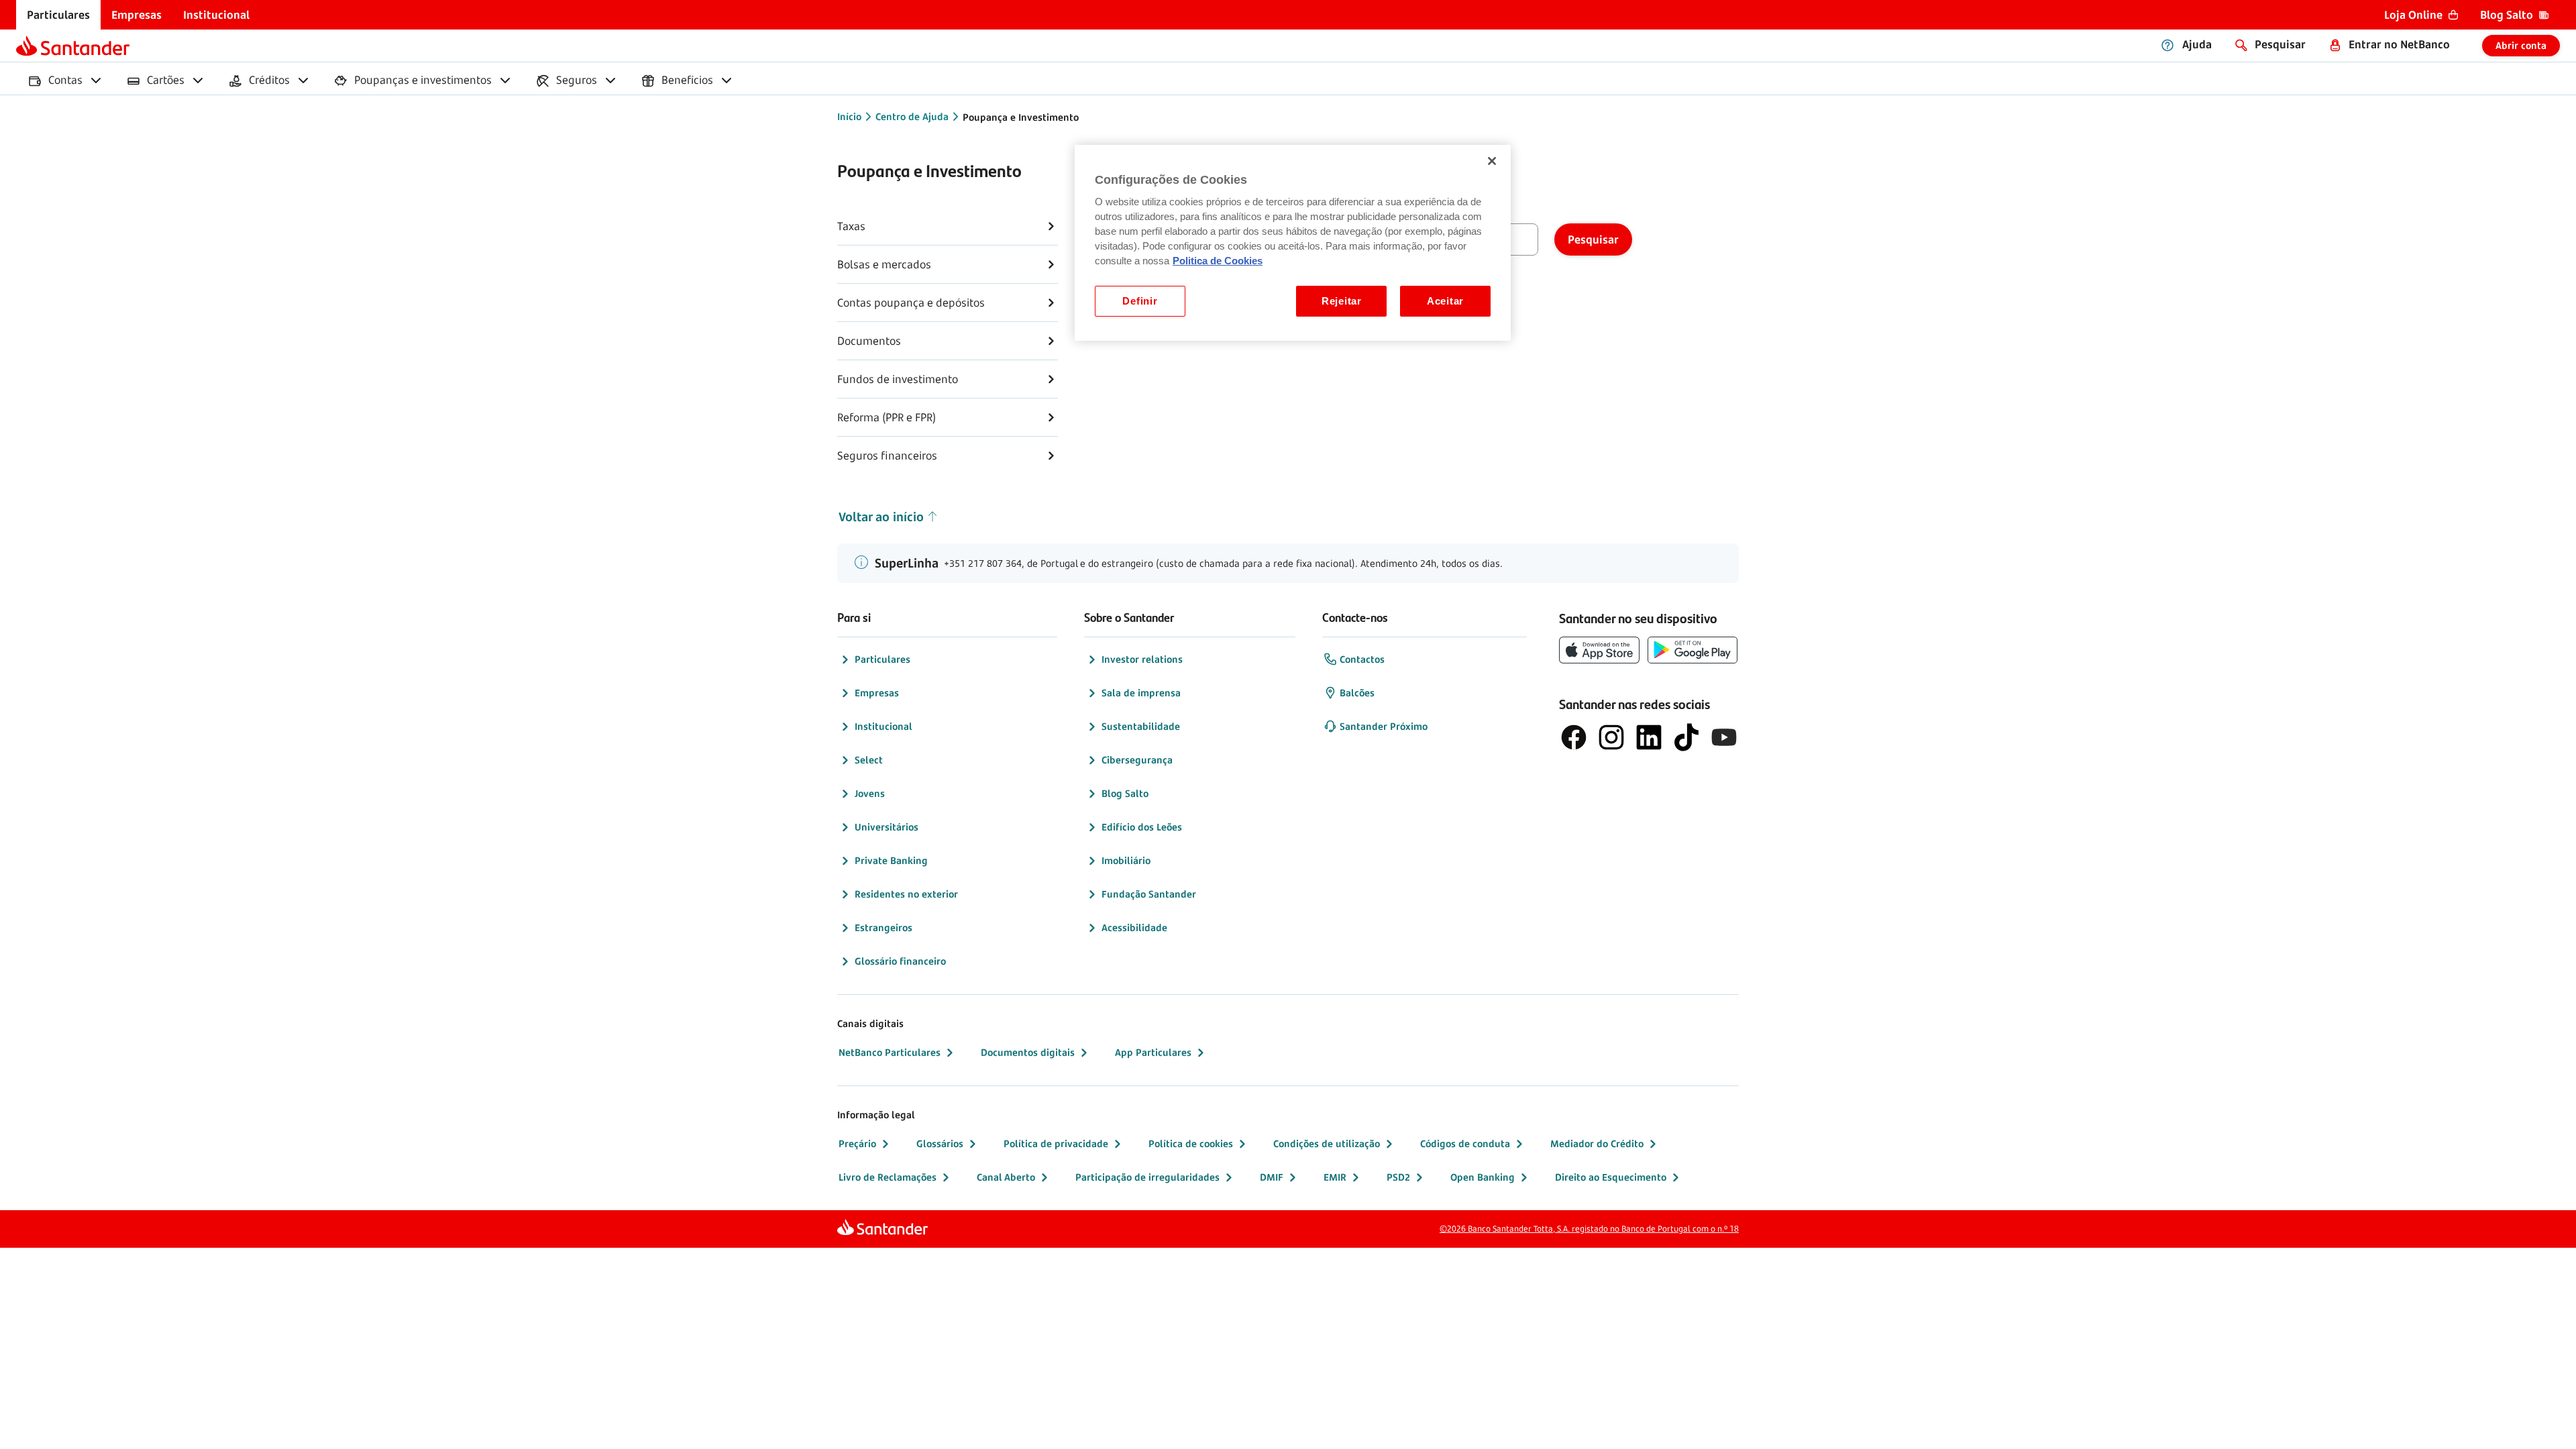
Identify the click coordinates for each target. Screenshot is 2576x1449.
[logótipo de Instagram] (1611, 737)
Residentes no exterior (906, 894)
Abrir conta (2521, 45)
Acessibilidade (1134, 927)
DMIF (1272, 1177)
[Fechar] (1492, 161)
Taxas (851, 226)
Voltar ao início (881, 517)
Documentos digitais (1028, 1052)
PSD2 (1398, 1177)
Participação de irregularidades (1147, 1177)
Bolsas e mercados (884, 264)
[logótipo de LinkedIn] (1649, 737)
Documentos (869, 341)
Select (869, 760)
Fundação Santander (1149, 894)
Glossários (940, 1143)
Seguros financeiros (887, 455)
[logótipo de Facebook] (1574, 737)
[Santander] (73, 46)
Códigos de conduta (1465, 1143)
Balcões (1357, 693)
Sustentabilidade (1141, 726)
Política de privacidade (1056, 1143)
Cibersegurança (1137, 760)
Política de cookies (1191, 1143)
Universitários (887, 827)
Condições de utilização (1327, 1143)
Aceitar (1445, 301)
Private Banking (891, 860)
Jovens (870, 793)
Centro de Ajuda (912, 116)
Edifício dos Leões (1142, 827)
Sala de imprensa (1141, 693)
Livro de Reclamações (888, 1177)
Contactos (1362, 659)
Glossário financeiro (900, 961)
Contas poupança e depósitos (911, 303)
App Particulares (1153, 1052)
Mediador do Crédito (1597, 1143)
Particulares (882, 659)
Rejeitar (1342, 301)
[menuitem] (58, 15)
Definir (1140, 301)
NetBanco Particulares (890, 1052)
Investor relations (1142, 659)
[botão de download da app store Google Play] (1693, 650)
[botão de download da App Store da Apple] (1599, 650)
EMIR (1335, 1177)
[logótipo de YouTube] (1724, 737)
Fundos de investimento (898, 379)
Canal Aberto (1006, 1177)
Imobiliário (1126, 860)
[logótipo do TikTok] (1686, 737)
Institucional (883, 726)
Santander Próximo (1384, 726)
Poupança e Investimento (1021, 117)
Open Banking (1483, 1177)
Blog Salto (1125, 793)
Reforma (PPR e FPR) (887, 417)
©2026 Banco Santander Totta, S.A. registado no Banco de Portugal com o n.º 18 (1589, 1229)
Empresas (877, 693)
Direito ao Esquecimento (1611, 1177)
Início (849, 116)
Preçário (857, 1143)
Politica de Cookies (1218, 261)
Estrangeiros (883, 927)
